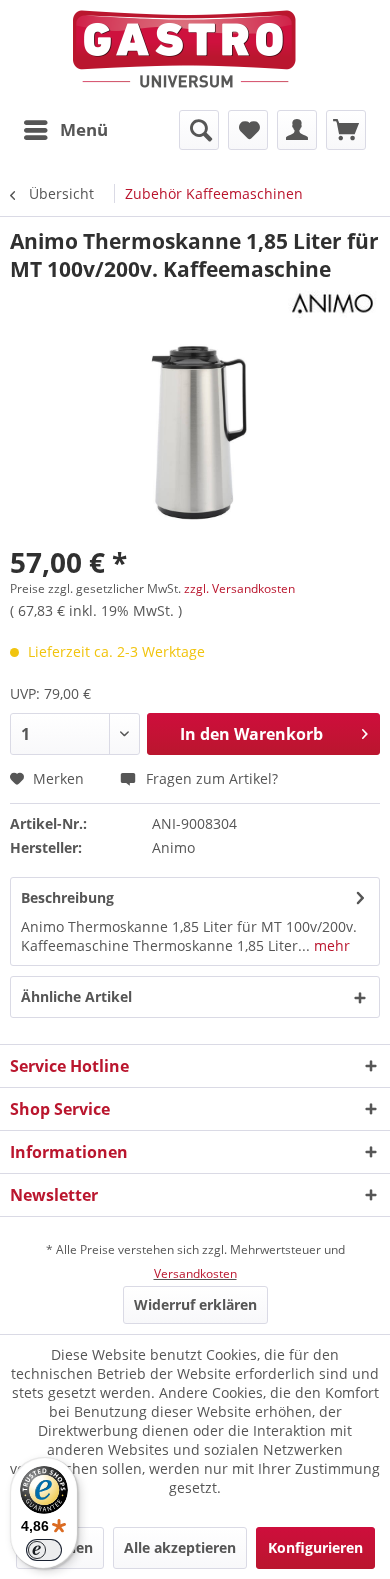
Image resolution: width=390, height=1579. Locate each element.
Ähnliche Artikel (76, 996)
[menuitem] (65, 130)
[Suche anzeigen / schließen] (199, 130)
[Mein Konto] (297, 130)
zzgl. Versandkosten (239, 588)
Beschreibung (67, 897)
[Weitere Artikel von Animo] (330, 300)
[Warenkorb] (346, 130)
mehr (330, 945)
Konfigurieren (315, 1547)
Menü (84, 129)
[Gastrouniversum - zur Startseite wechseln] (184, 49)
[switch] (44, 1550)
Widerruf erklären (195, 1304)
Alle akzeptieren (180, 1547)
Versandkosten (195, 1273)
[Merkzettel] (248, 130)
